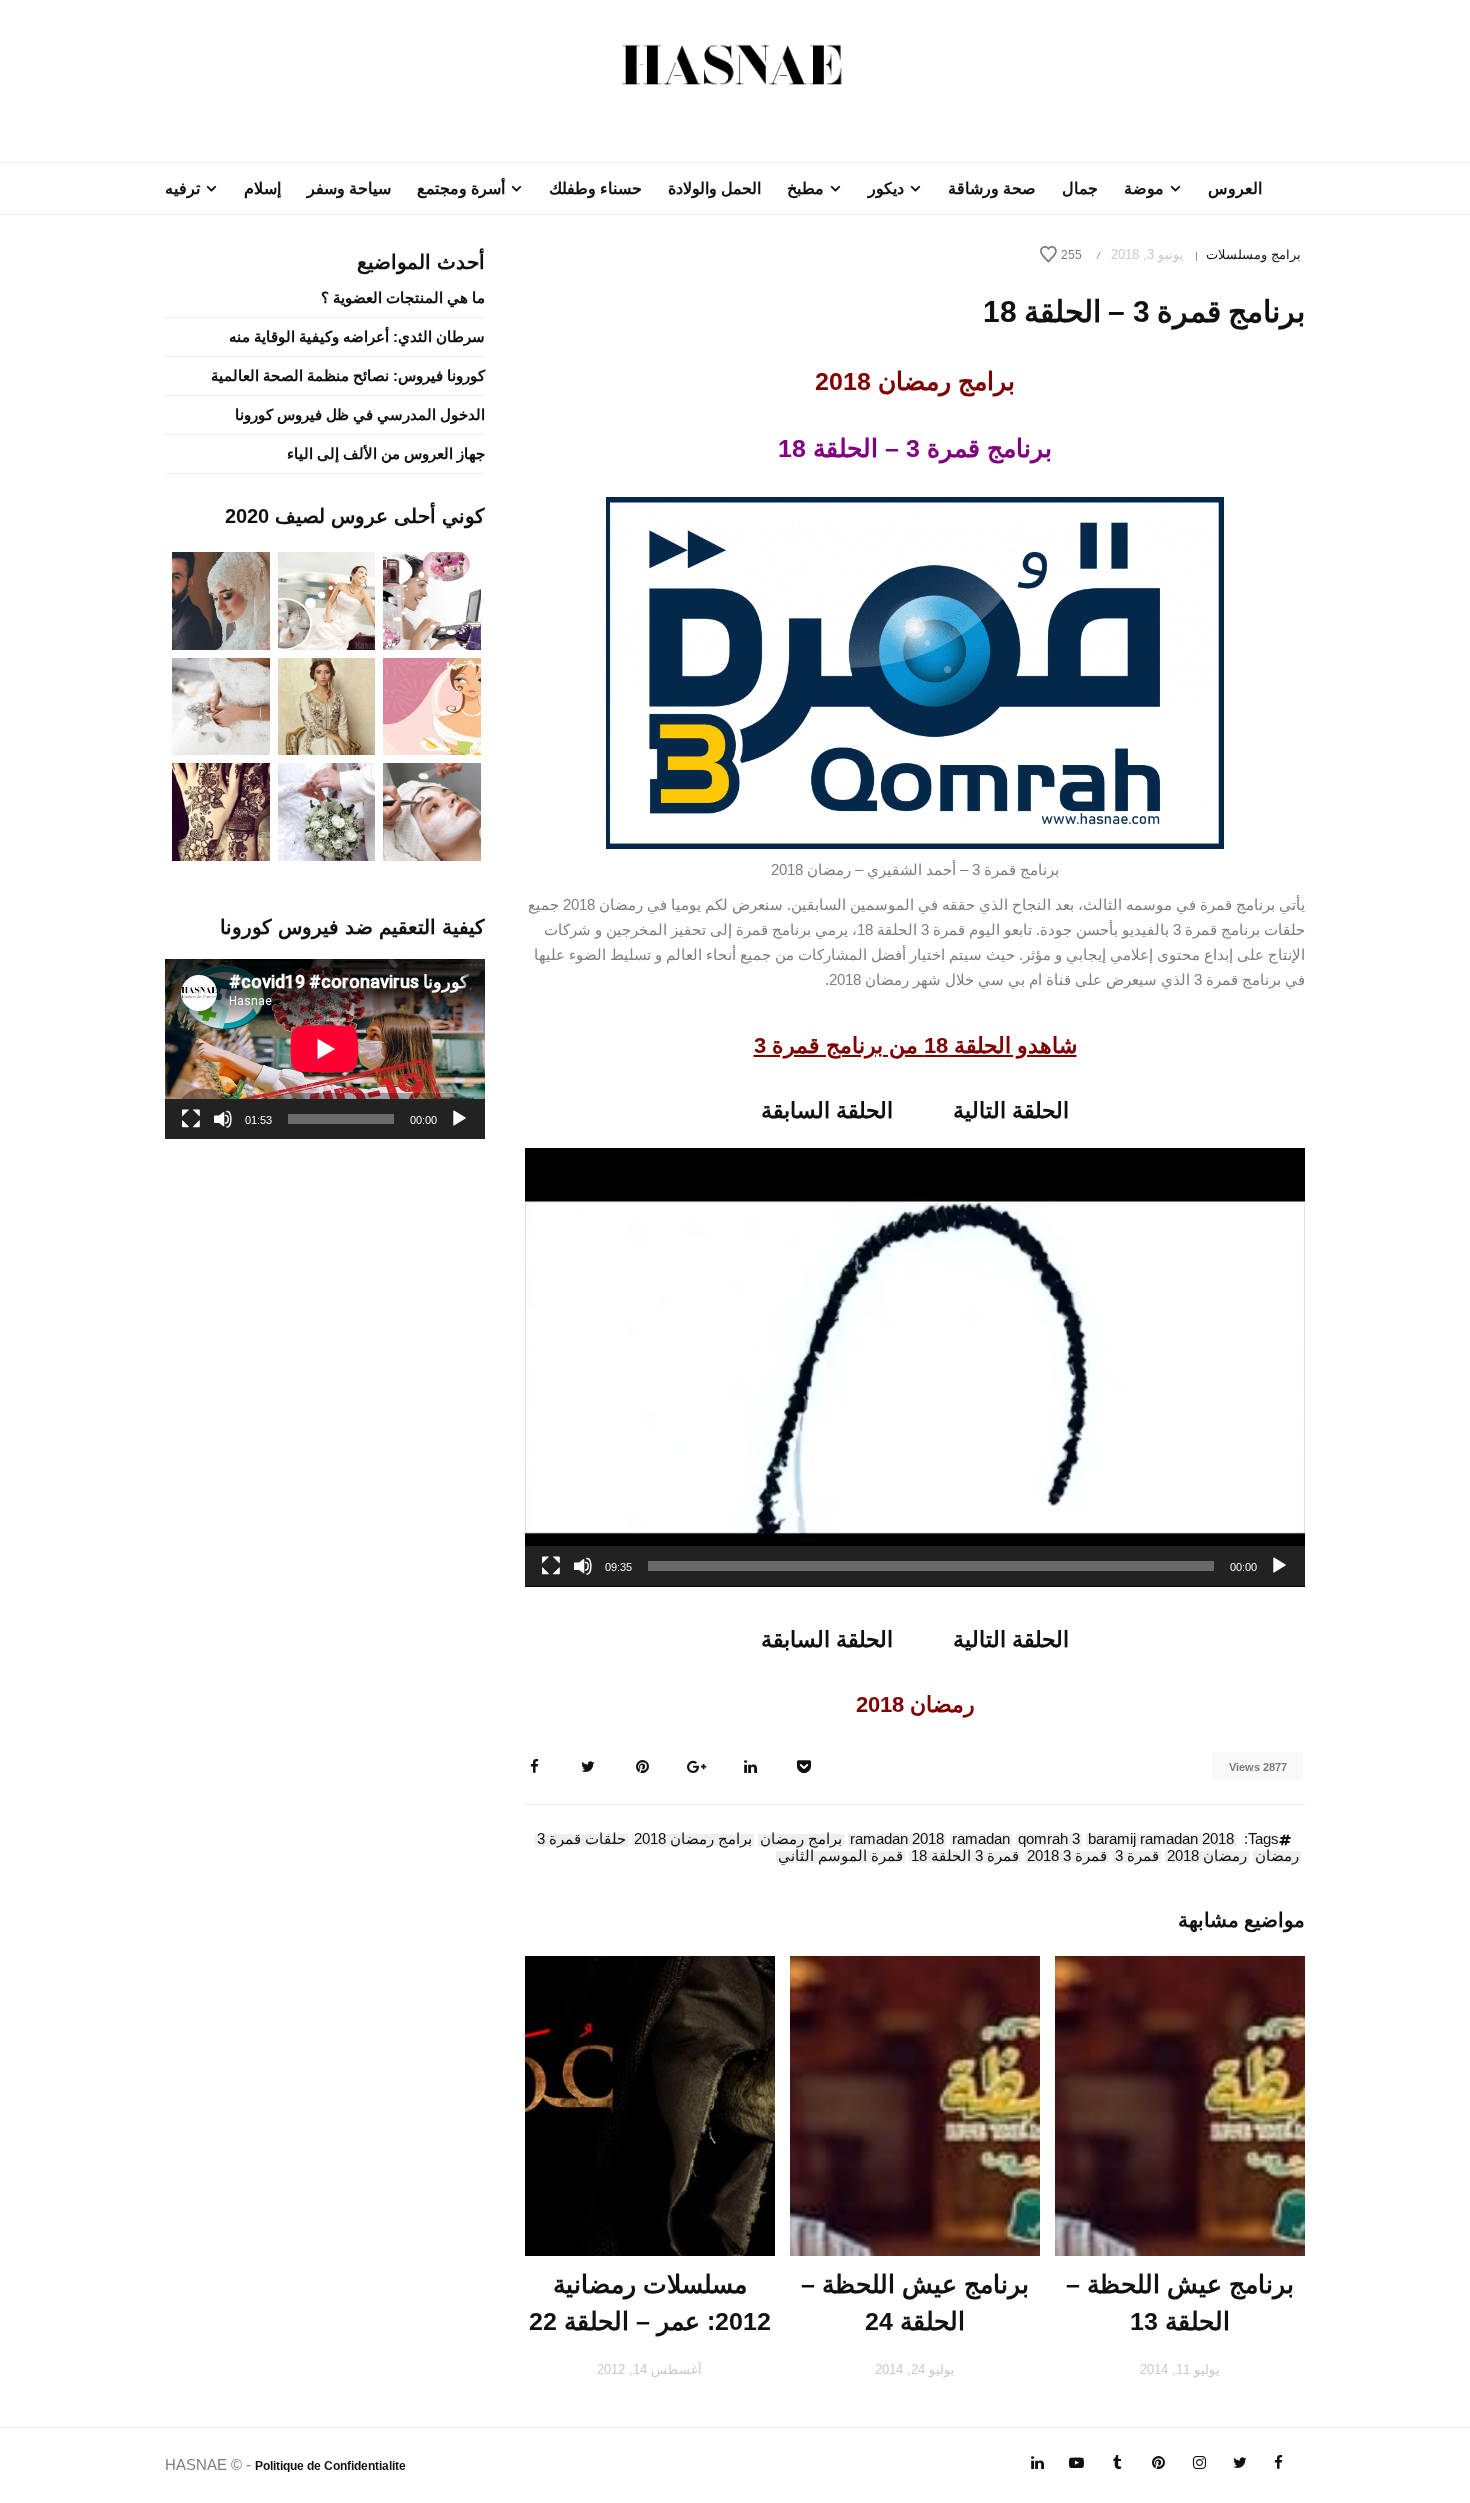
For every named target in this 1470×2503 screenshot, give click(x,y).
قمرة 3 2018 (1067, 1857)
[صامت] (583, 1566)
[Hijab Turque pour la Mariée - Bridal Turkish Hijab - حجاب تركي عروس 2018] (221, 599)
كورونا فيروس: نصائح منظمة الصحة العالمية (348, 375)
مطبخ (805, 188)
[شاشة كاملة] (551, 1566)
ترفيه (182, 188)
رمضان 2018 (1207, 1857)
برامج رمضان (801, 1840)
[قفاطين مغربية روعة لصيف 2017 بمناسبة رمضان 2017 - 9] (327, 704)
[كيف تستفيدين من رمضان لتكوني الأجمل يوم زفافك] (432, 704)
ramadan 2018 (897, 1840)
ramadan (981, 1840)
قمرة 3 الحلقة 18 (965, 1857)
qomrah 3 (1049, 1840)
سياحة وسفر (349, 188)
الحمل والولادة (714, 188)
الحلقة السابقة (827, 1110)
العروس (1235, 188)
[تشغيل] (1279, 1566)
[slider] (931, 1566)
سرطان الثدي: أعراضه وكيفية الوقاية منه (357, 336)
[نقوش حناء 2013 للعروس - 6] (221, 810)
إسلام (262, 188)
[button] (915, 1367)
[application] (915, 1367)
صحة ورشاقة (992, 188)
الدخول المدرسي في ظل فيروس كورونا (360, 414)
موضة (1144, 188)
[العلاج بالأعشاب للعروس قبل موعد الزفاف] (432, 810)
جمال (1080, 188)
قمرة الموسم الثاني (840, 1857)
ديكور (886, 188)
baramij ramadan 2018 (1161, 1840)
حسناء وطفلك (595, 188)
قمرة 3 (1137, 1857)
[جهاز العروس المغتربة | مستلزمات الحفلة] (221, 704)
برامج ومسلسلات (1253, 254)
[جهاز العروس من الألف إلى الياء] (432, 599)
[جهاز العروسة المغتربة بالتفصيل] (327, 599)
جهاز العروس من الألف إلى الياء (386, 453)
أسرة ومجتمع (461, 188)
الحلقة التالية (1011, 1110)
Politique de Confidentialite (330, 2466)
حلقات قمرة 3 (581, 1840)
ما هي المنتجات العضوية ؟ (403, 297)
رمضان (1277, 1857)
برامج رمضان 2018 (693, 1840)
